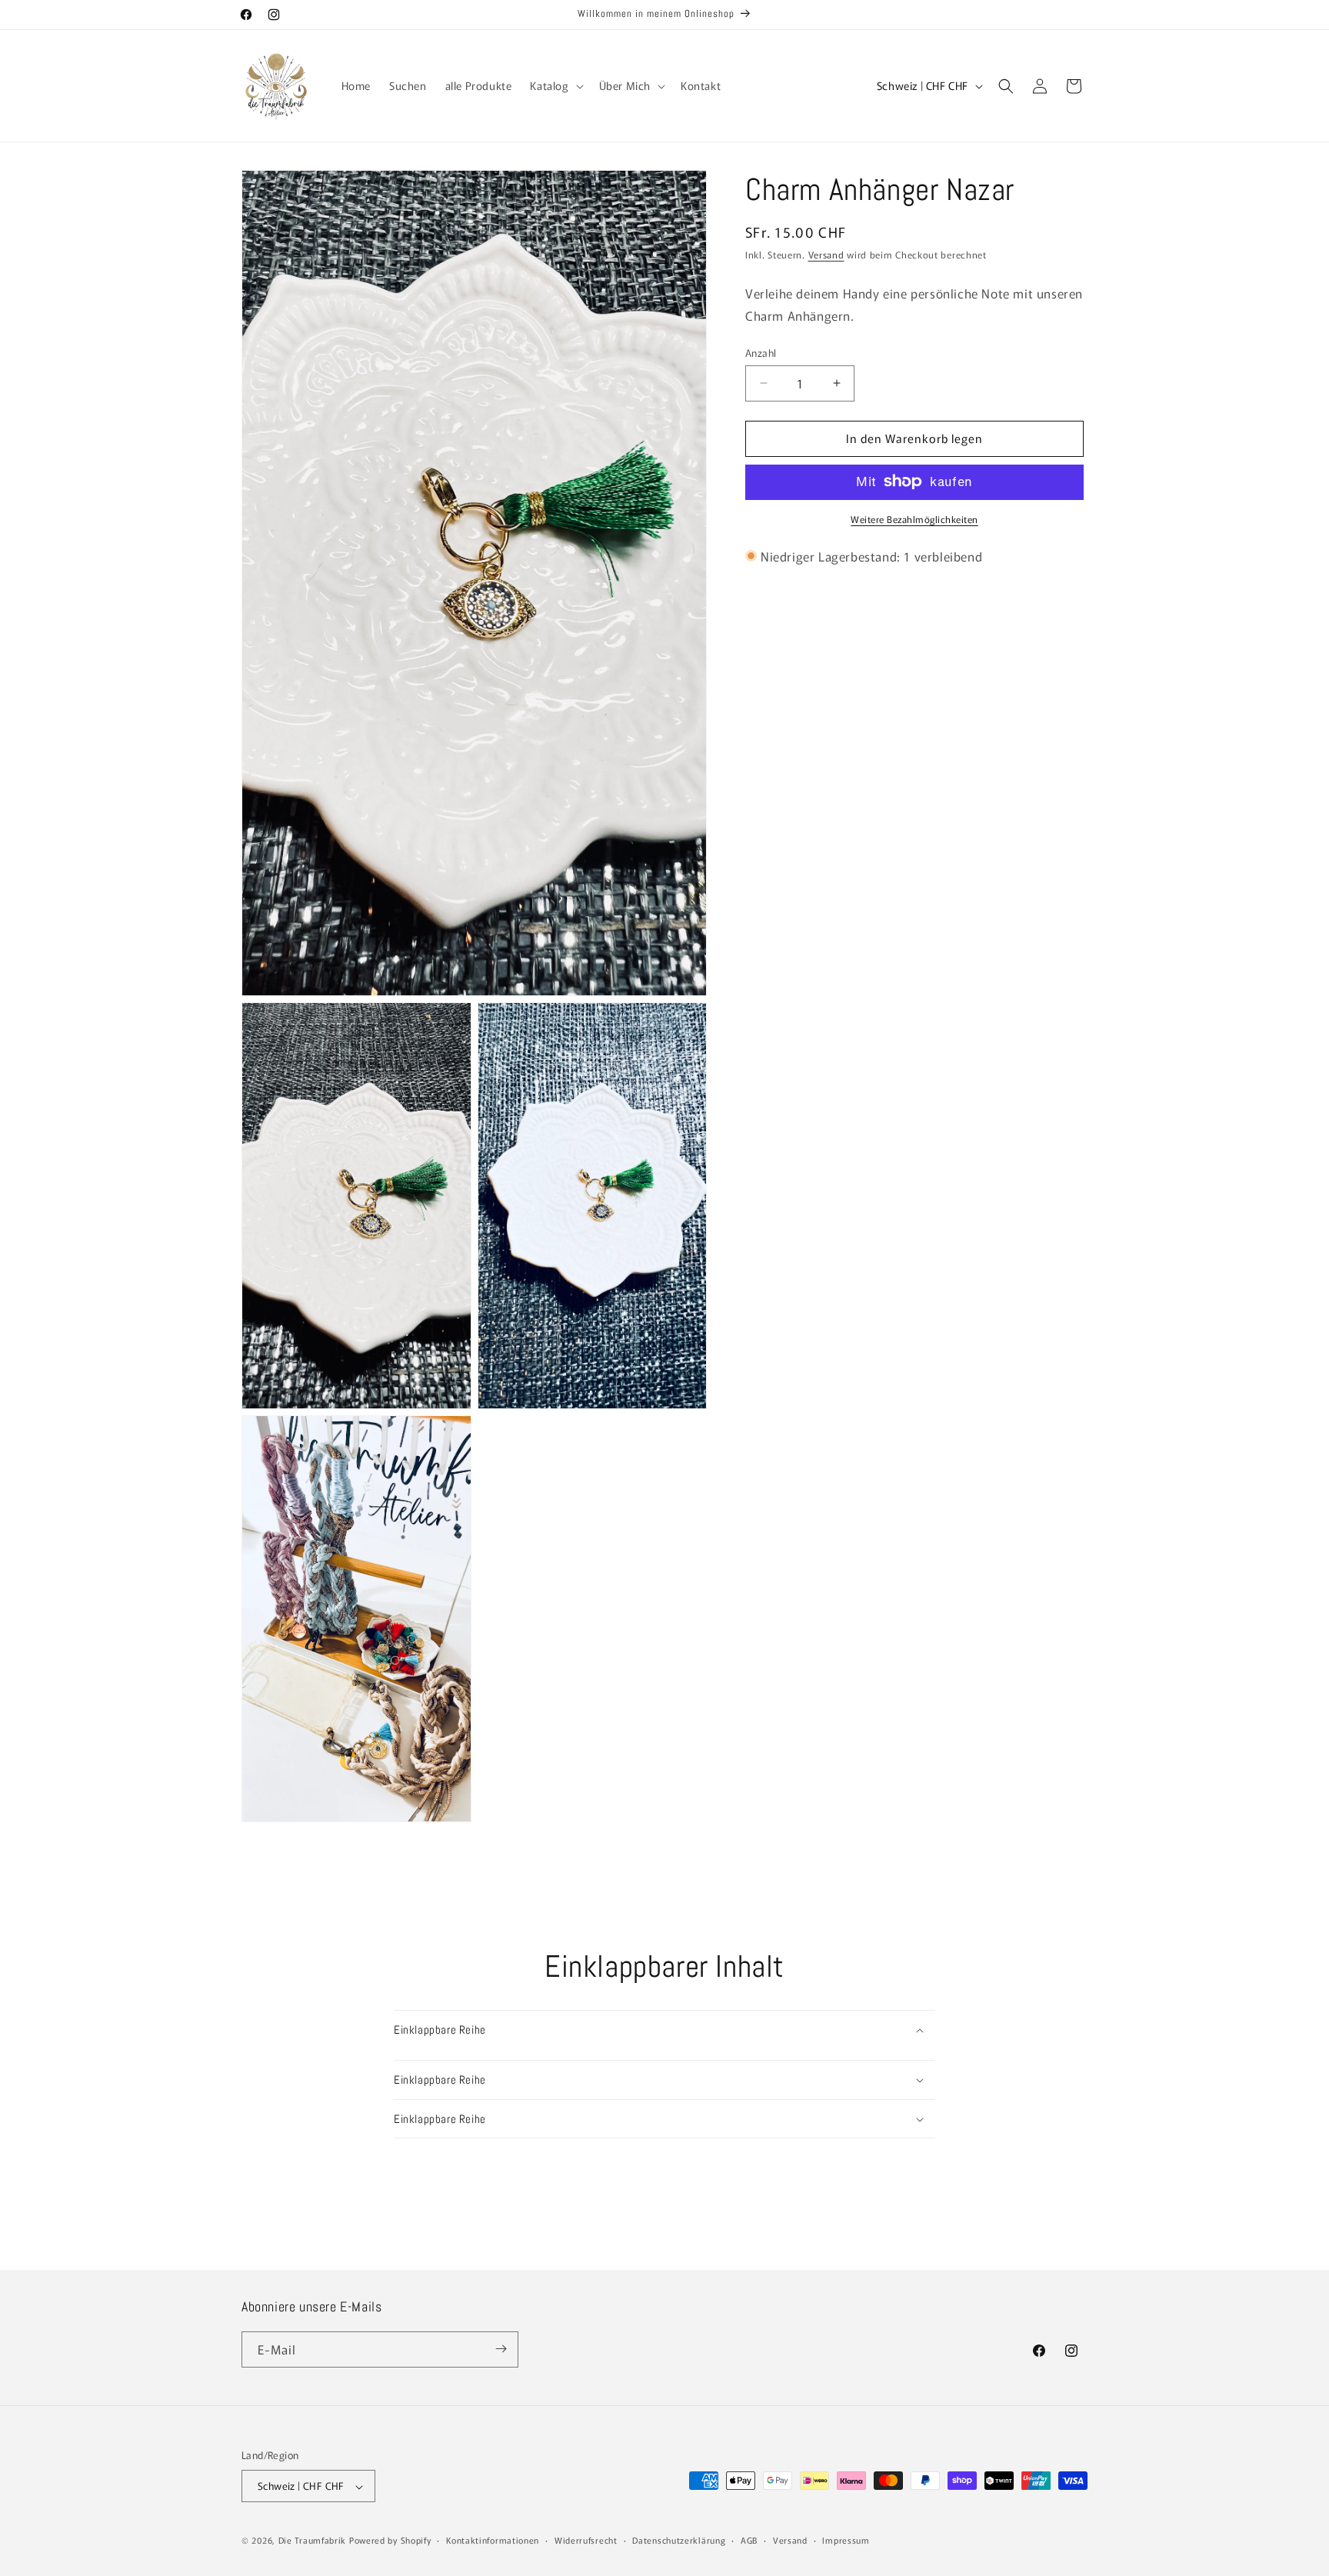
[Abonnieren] (501, 2349)
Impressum (846, 2540)
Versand (826, 254)
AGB (749, 2540)
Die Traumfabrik (313, 2541)
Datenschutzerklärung (679, 2540)
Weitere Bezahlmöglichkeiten (914, 518)
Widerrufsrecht (586, 2540)
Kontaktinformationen (493, 2540)
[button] (555, 85)
